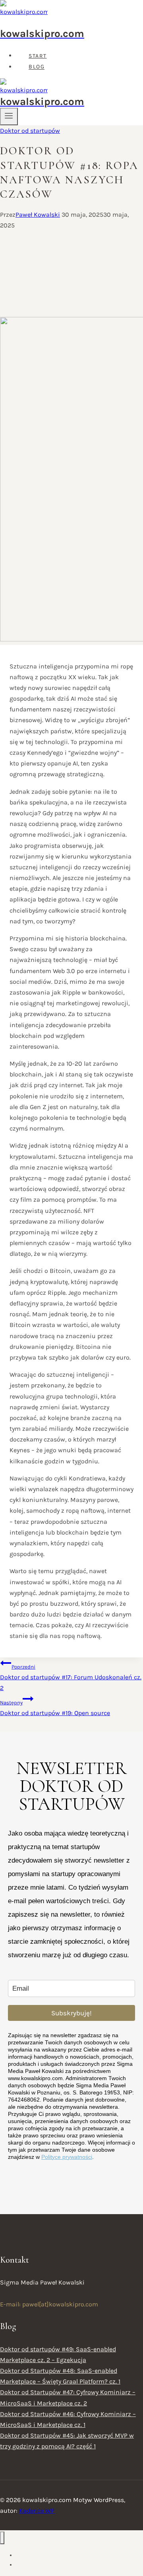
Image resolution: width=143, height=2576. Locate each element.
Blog (37, 67)
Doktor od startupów (30, 131)
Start (38, 56)
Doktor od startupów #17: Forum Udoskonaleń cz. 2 (71, 1678)
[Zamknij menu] (2, 2538)
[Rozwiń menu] (9, 117)
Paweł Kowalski (38, 215)
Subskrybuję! (71, 2013)
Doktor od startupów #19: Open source (55, 1708)
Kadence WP (37, 2511)
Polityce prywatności (67, 2157)
